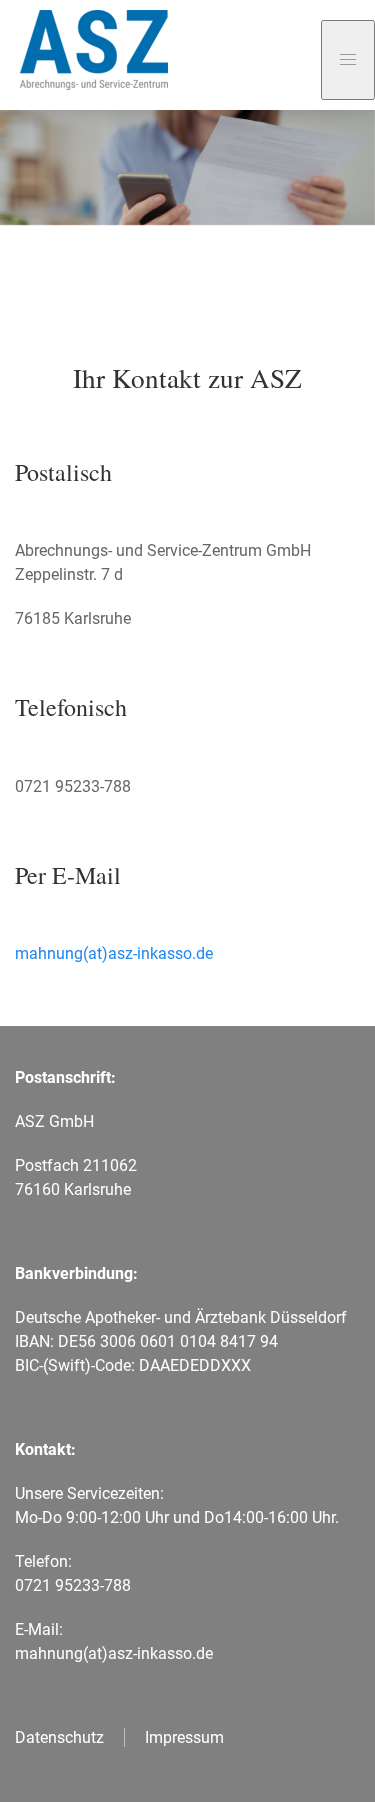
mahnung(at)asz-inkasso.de (114, 953)
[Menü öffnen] (348, 60)
